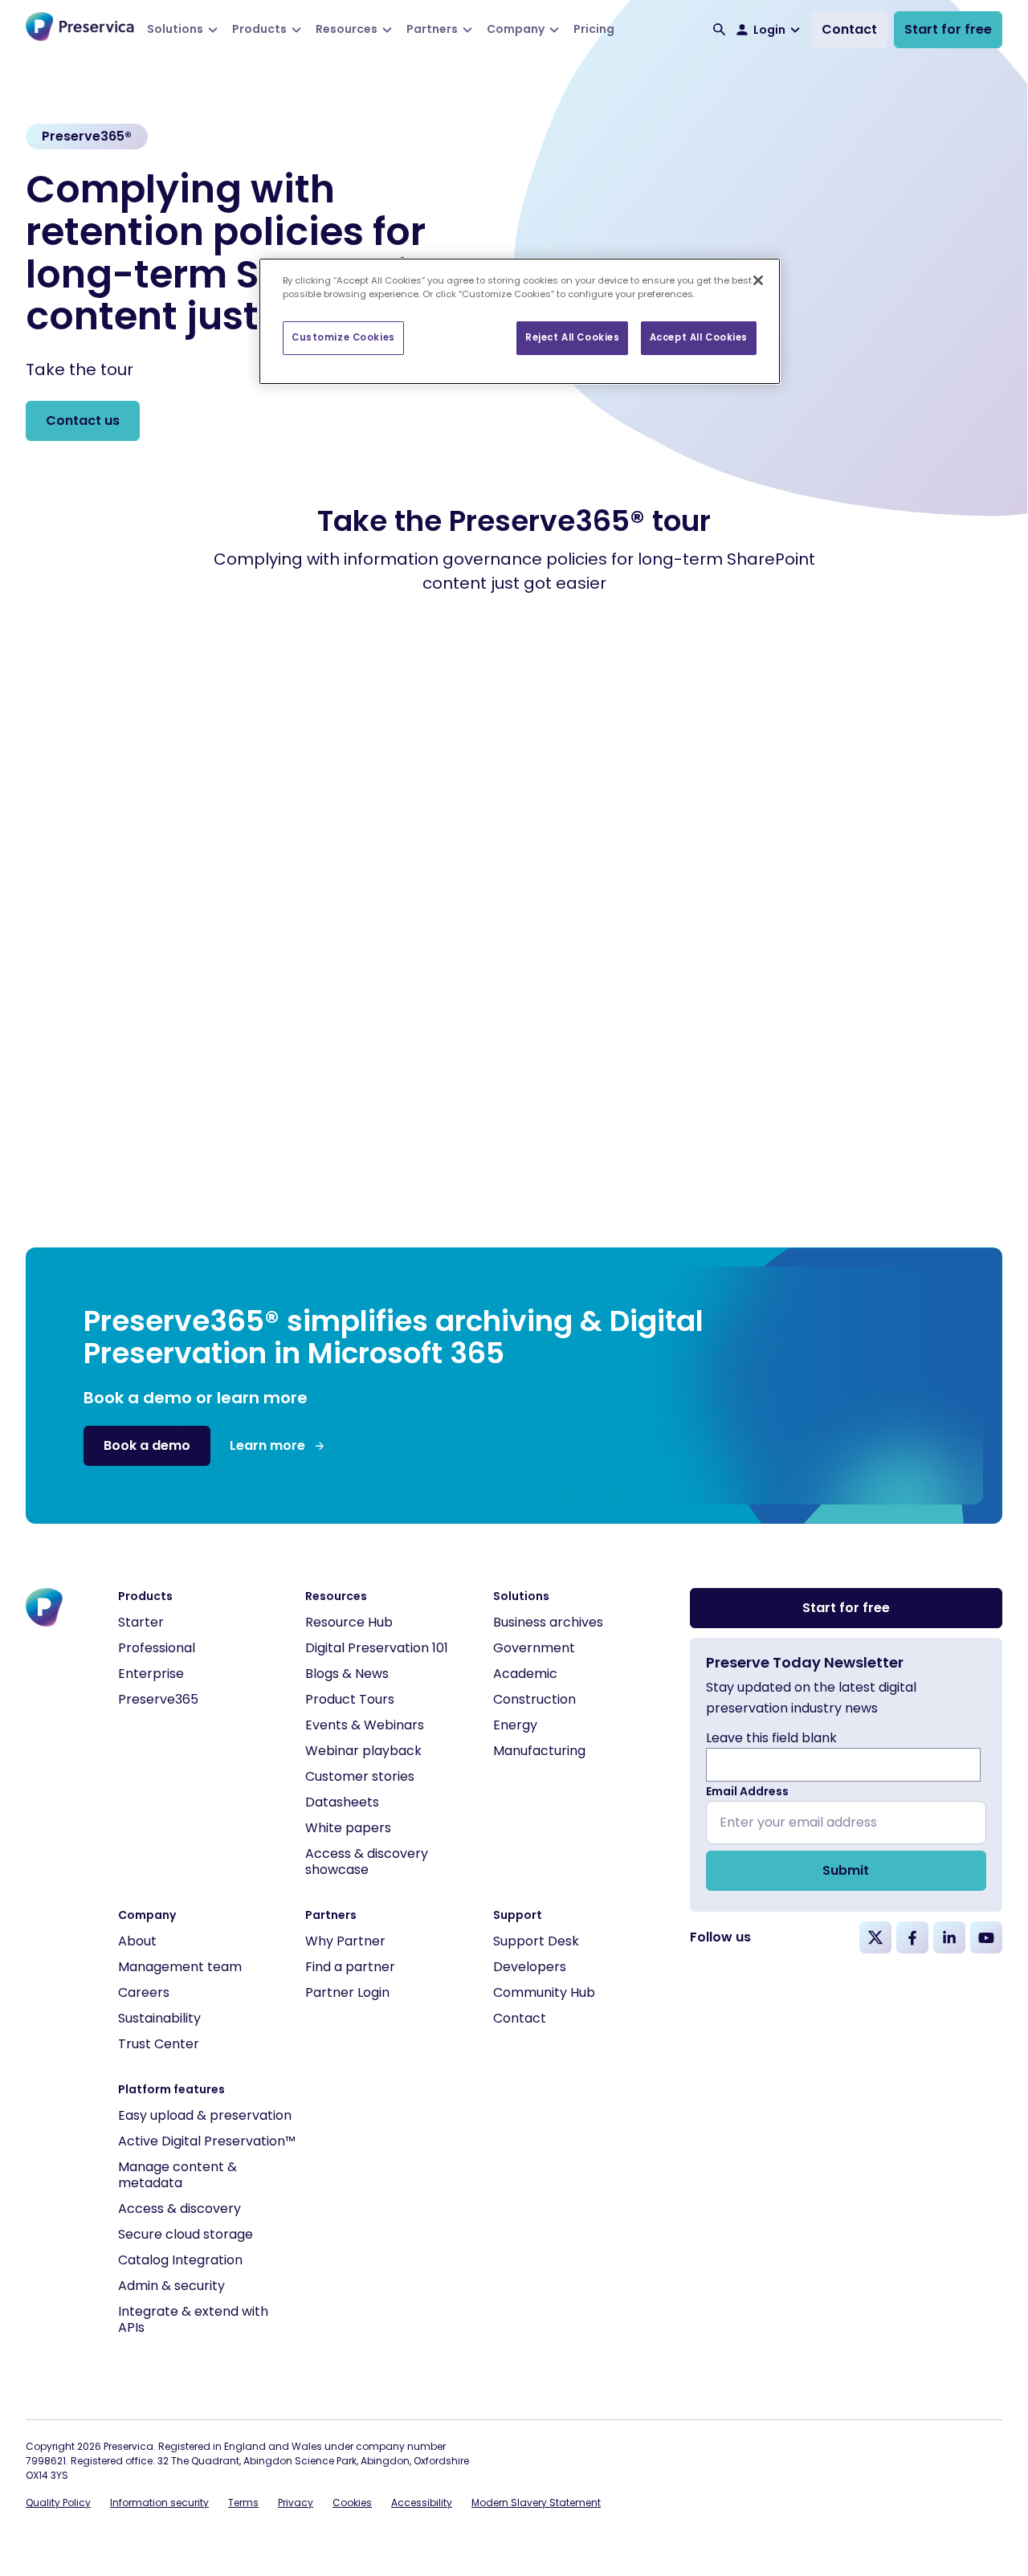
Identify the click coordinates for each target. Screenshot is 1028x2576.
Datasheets (342, 1802)
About (137, 1941)
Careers (144, 1992)
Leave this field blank (771, 1738)
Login (769, 30)
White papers (348, 1828)
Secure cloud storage (186, 2234)
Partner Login (347, 1992)
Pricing (594, 29)
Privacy (296, 2503)
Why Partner (345, 1941)
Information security (159, 2503)
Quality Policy (58, 2503)
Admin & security (171, 2286)
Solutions (175, 29)
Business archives (548, 1622)
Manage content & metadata (177, 2175)
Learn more (267, 1445)
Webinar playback (363, 1751)
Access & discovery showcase (367, 1862)
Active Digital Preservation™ (207, 2141)
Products (259, 29)
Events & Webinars (365, 1725)
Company (516, 29)
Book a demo (147, 1445)
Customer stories (360, 1776)
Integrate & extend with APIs (193, 2319)
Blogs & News (347, 1674)
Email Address (747, 1791)
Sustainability (159, 2018)
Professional (157, 1648)
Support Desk (536, 1941)
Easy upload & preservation (205, 2115)
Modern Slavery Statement (536, 2503)
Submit (846, 1870)
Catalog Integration (180, 2260)
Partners (432, 29)
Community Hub (544, 1992)
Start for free (948, 29)
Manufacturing (539, 1751)
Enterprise (151, 1674)
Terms (243, 2503)
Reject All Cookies (572, 337)
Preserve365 (158, 1699)
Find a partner (350, 1967)
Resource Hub (349, 1622)
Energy (515, 1725)
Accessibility (422, 2503)
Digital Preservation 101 (377, 1648)
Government (534, 1648)
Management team (180, 1967)
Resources (347, 29)
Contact (849, 29)
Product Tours (350, 1699)
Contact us (83, 420)
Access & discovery (179, 2209)
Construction (534, 1699)
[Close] (758, 280)
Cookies (352, 2503)
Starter (141, 1622)
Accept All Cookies (699, 337)
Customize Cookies (343, 337)
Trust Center (159, 2044)
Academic (525, 1674)
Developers (530, 1967)
